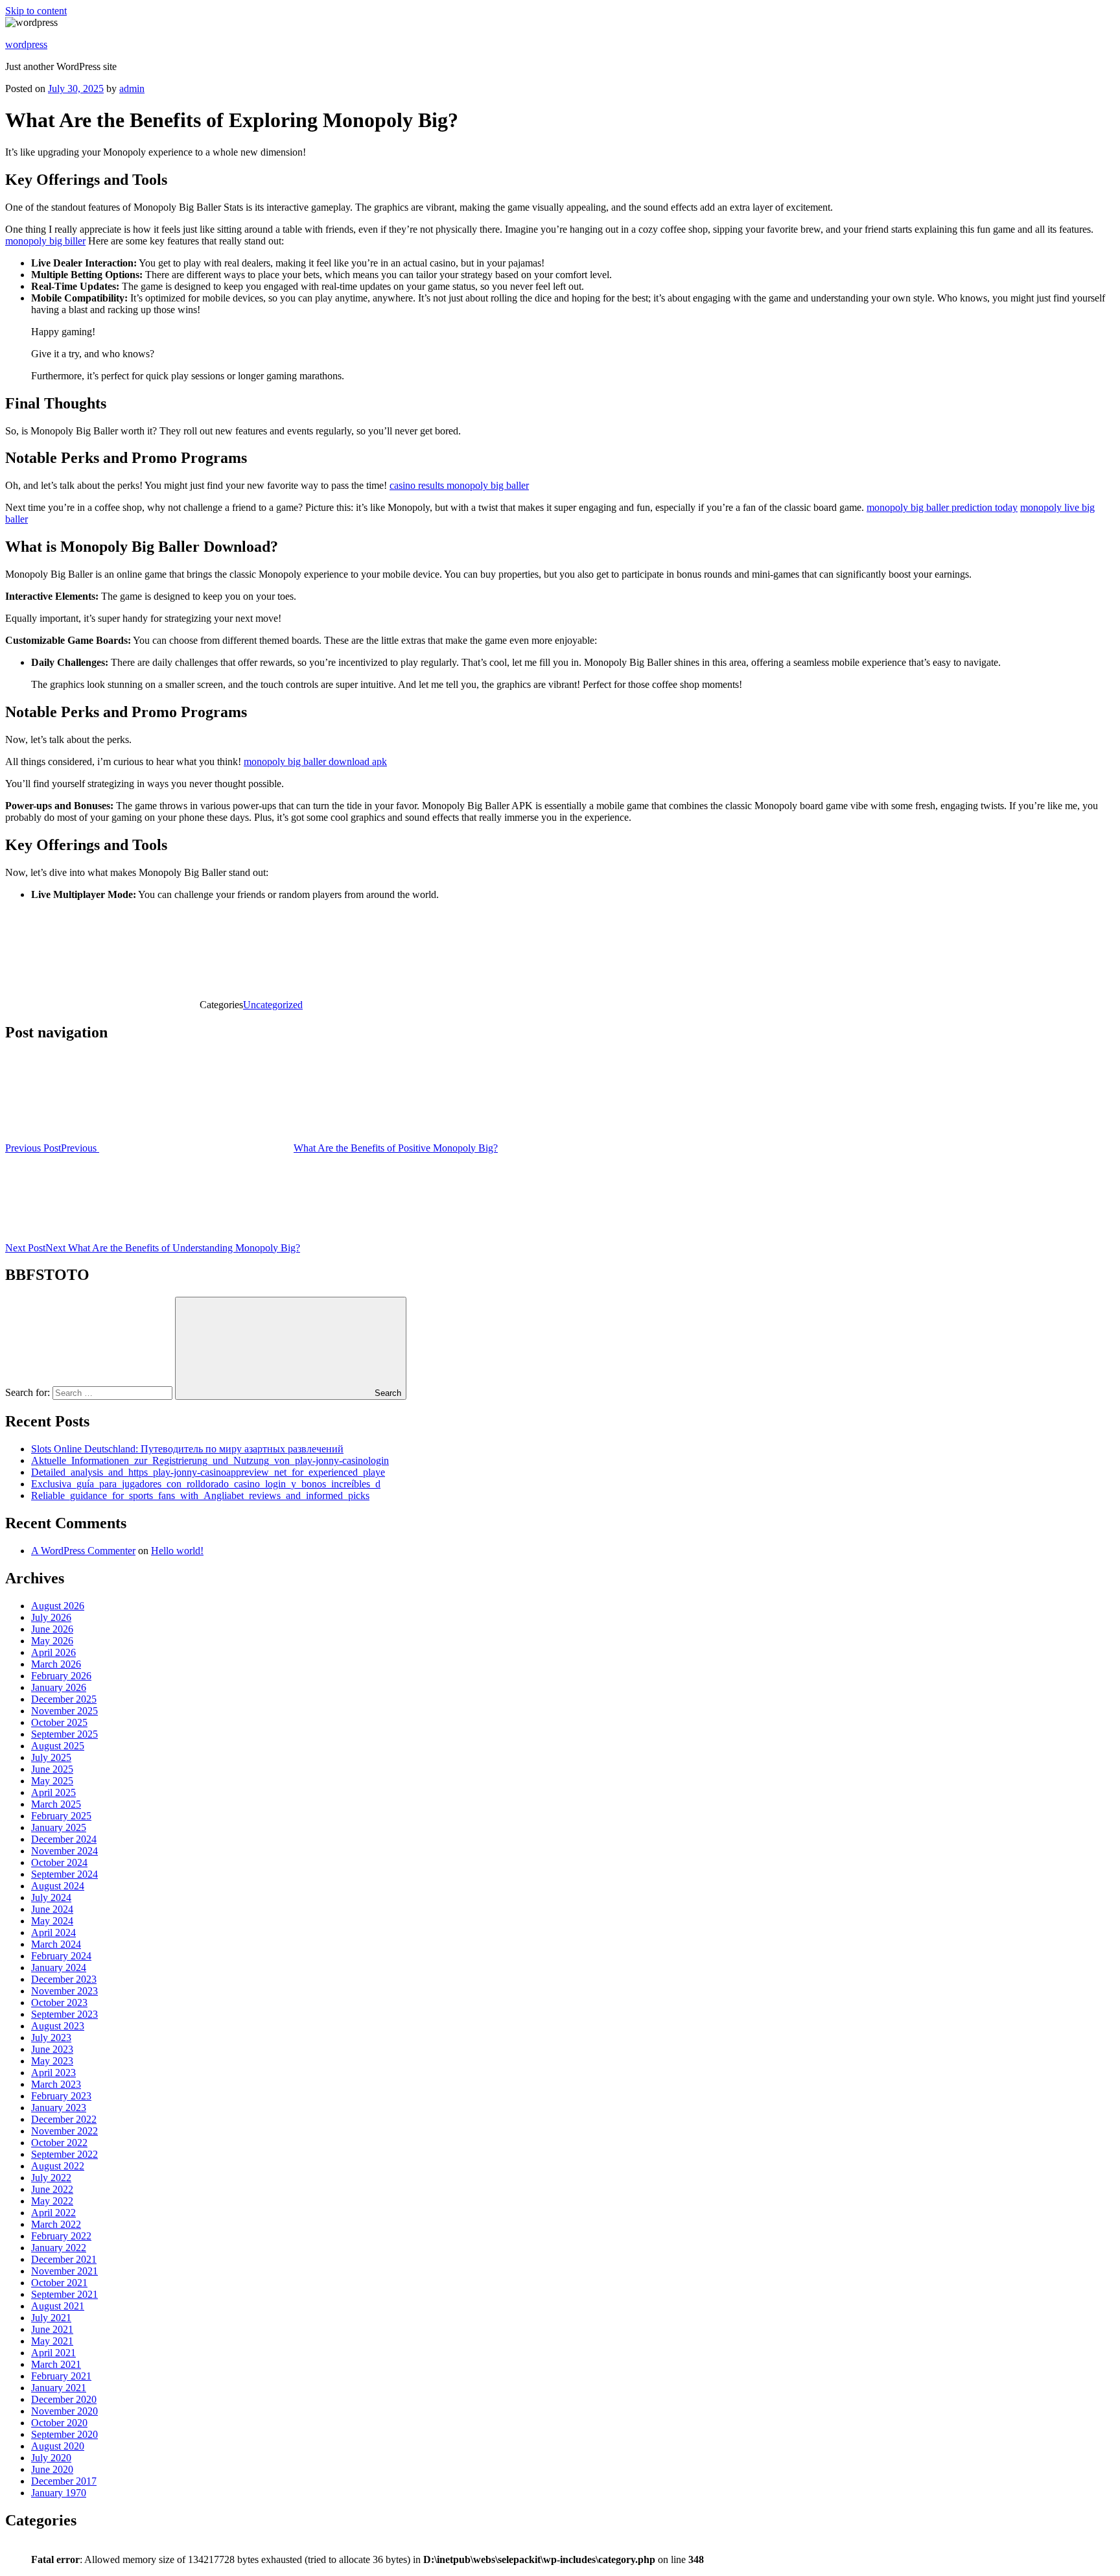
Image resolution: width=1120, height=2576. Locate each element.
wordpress (26, 44)
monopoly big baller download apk (315, 762)
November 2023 (64, 1991)
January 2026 (59, 1687)
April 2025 (53, 1792)
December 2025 (64, 1699)
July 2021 (51, 2318)
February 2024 (61, 1956)
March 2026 (56, 1664)
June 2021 (52, 2329)
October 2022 (59, 2143)
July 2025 (51, 1757)
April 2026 (53, 1652)
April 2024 (53, 1932)
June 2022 (52, 2189)
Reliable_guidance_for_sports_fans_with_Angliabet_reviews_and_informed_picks (200, 1495)
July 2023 (51, 2038)
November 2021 (64, 2271)
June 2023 (52, 2049)
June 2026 (52, 1629)
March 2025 (56, 1804)
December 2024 (64, 1839)
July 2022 (51, 2178)
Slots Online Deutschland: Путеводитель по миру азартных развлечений (187, 1449)
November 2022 (64, 2131)
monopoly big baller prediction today (942, 507)
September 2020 (64, 2434)
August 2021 (58, 2306)
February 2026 (61, 1676)
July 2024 (51, 1897)
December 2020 (64, 2399)
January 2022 (59, 2248)
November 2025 (64, 1711)
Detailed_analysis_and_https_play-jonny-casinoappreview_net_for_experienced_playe (208, 1472)
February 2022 (61, 2236)
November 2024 (64, 1851)
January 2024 (59, 1967)
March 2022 (56, 2224)
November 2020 (64, 2411)
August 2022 (58, 2166)
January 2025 (59, 1827)
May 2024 (52, 1921)
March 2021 (56, 2364)
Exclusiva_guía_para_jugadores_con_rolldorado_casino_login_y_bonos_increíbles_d (206, 1484)
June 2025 (52, 1769)
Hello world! (177, 1551)
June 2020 (52, 2469)
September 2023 (64, 2014)
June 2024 (52, 1909)
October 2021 (59, 2283)
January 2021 (59, 2388)
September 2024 (64, 1874)
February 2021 (61, 2376)
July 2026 (51, 1617)
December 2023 (64, 1979)
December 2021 (64, 2259)
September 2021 (64, 2294)
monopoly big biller (45, 241)
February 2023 (61, 2096)
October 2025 (59, 1722)
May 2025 (52, 1781)
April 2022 (53, 2213)
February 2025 (61, 1816)
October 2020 (59, 2423)
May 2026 (52, 1641)
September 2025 (64, 1734)
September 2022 (64, 2154)
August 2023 (58, 2026)
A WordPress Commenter (83, 1551)
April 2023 (53, 2073)
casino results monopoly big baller (459, 485)
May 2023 (52, 2061)
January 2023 (59, 2108)
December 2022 (64, 2119)
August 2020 (58, 2446)
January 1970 (59, 2493)
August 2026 (58, 1606)
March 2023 (56, 2084)
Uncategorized (273, 1005)
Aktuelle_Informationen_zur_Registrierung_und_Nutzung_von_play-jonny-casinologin (210, 1460)
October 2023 (59, 2003)
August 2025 (58, 1746)
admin (132, 89)
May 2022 (52, 2201)
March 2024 (56, 1944)
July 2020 (51, 2458)
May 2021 (52, 2341)
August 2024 (58, 1886)
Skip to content (36, 11)
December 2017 (64, 2481)
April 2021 (53, 2353)
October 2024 (59, 1862)
